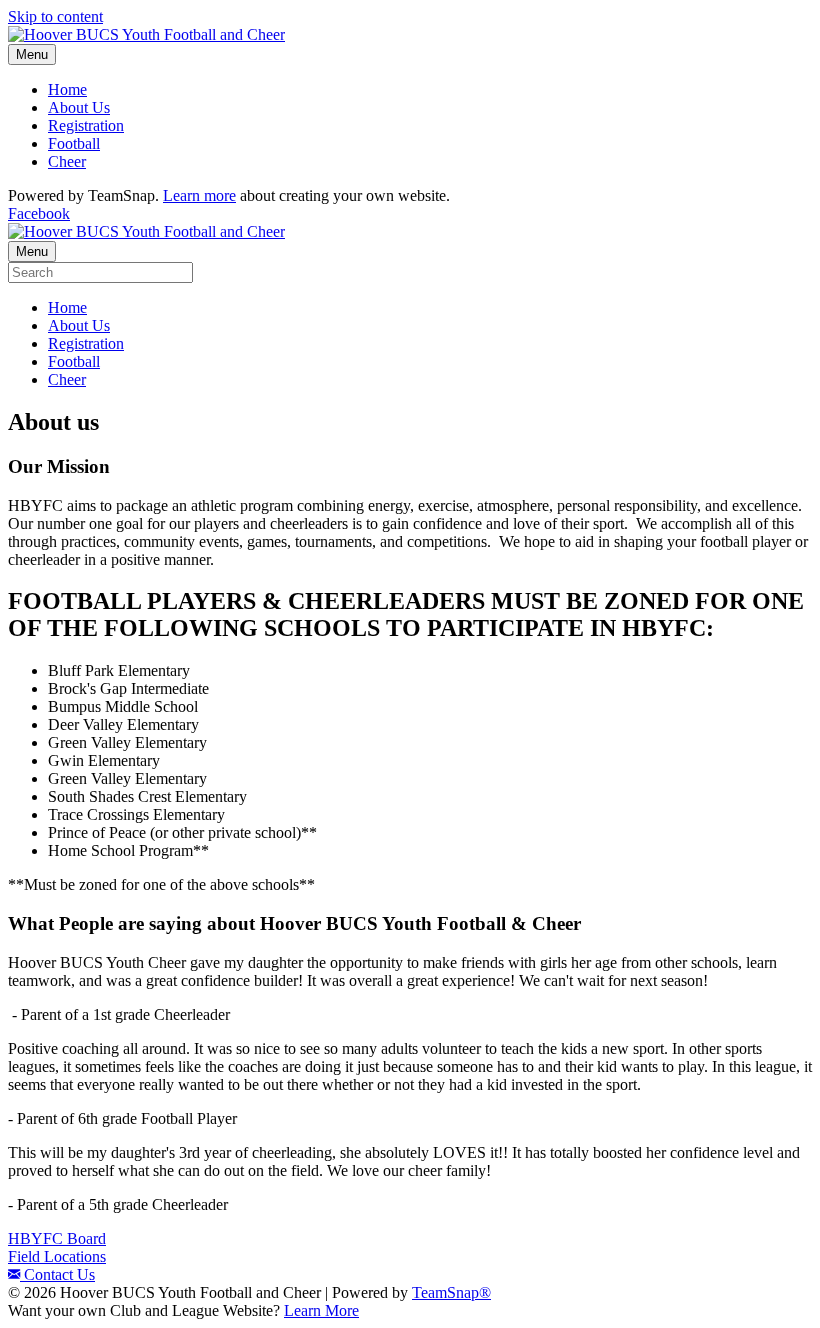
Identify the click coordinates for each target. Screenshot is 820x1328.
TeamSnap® (451, 1292)
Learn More (321, 1310)
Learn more (199, 195)
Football (74, 143)
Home (67, 89)
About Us (79, 107)
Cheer (67, 161)
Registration (86, 125)
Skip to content (55, 16)
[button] (57, 1238)
